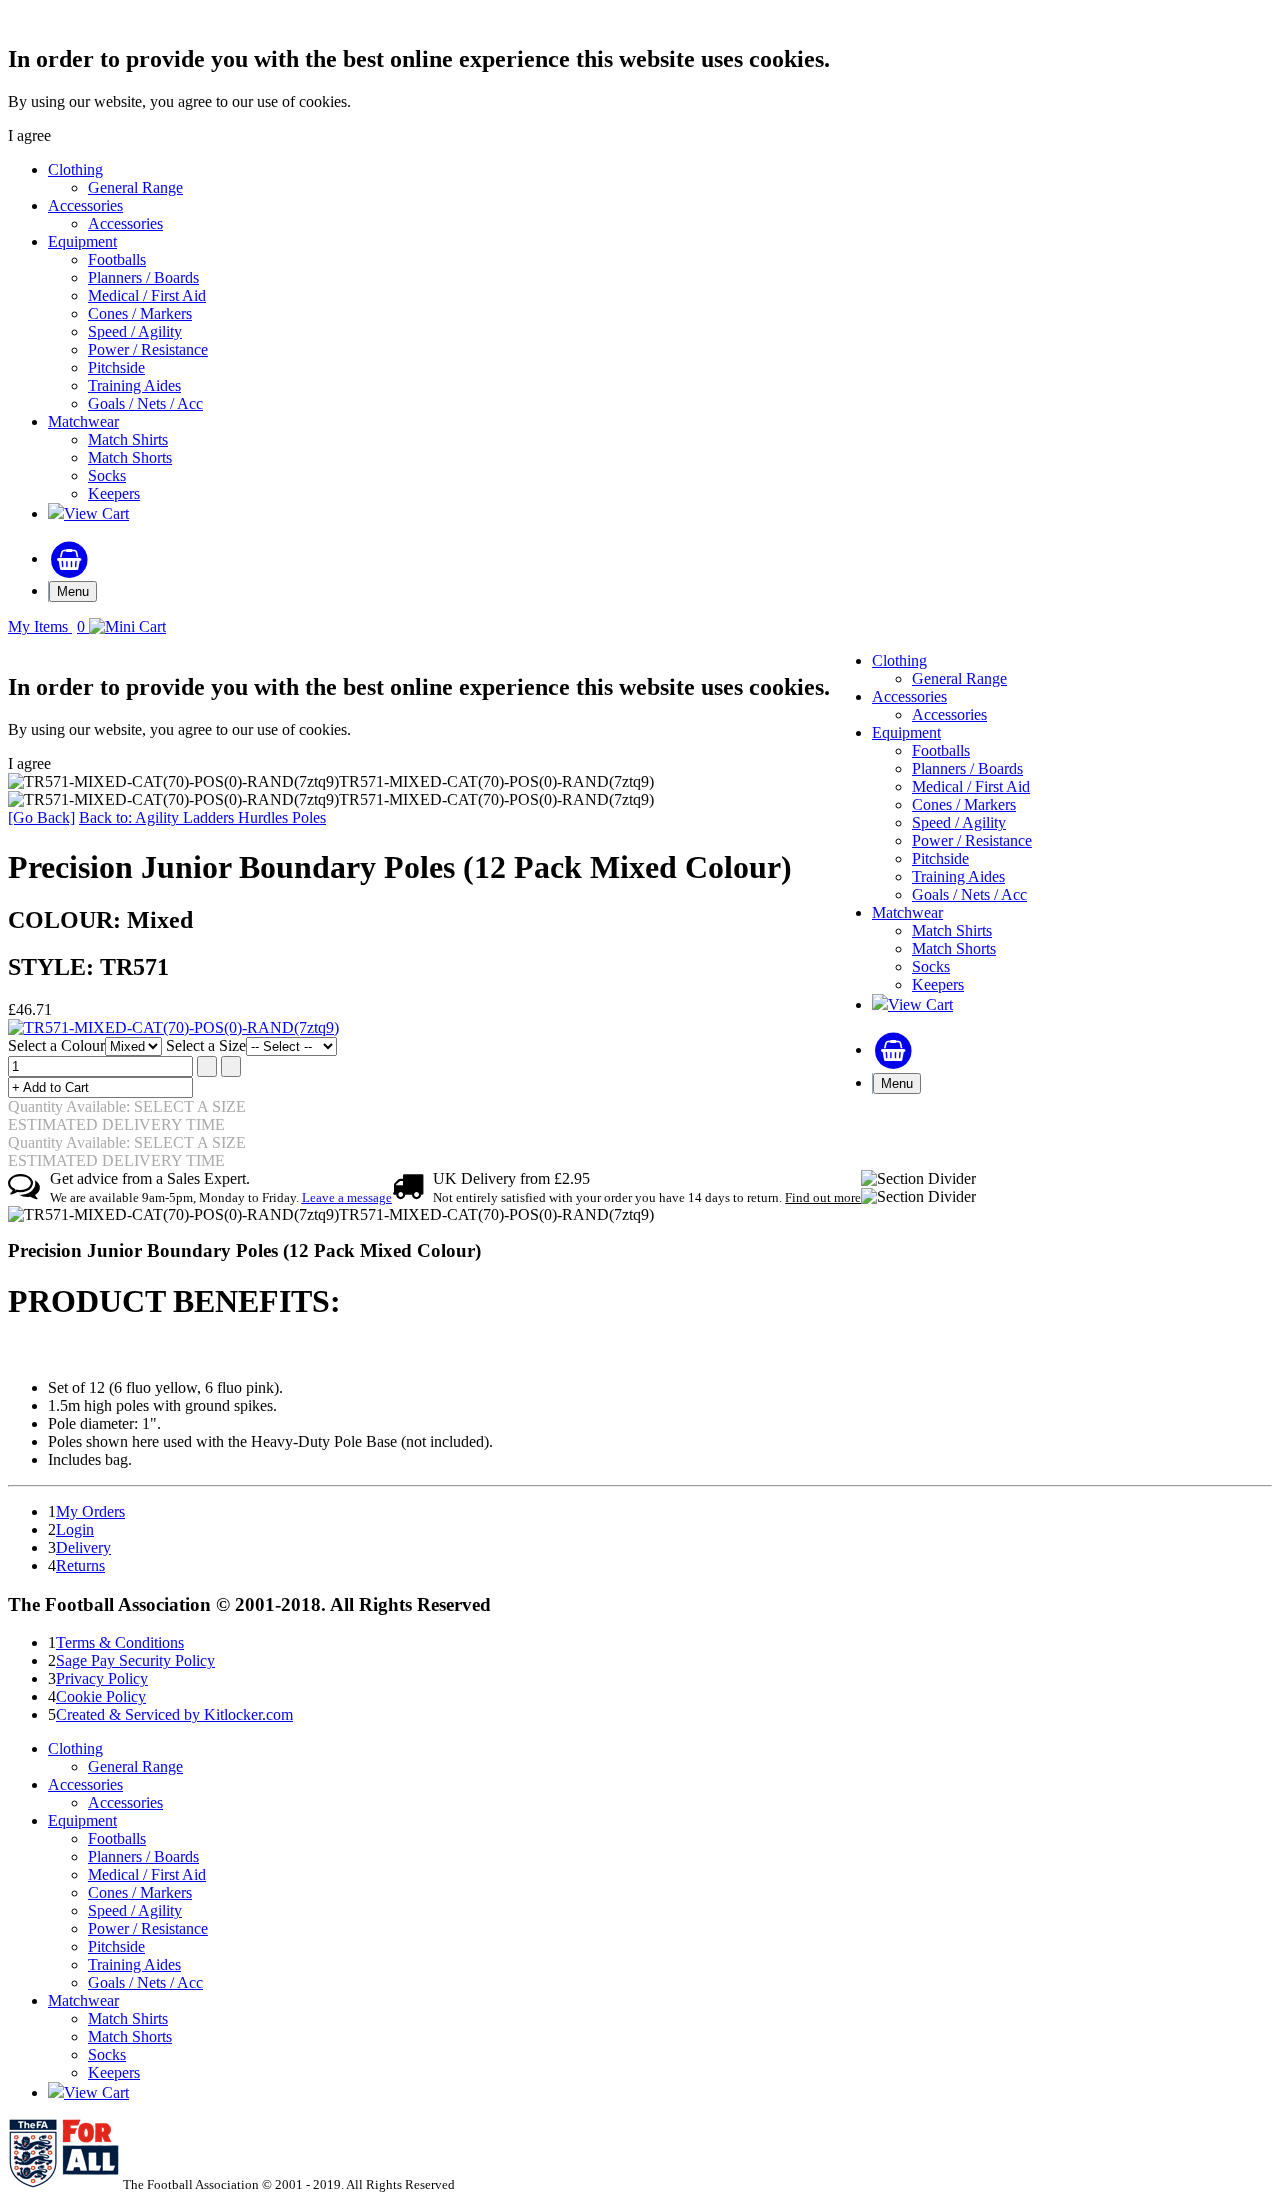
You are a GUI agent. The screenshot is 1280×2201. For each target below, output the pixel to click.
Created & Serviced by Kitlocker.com (174, 1714)
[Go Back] (41, 817)
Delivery (83, 1547)
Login (75, 1529)
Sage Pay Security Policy (135, 1660)
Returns (80, 1565)
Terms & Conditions (120, 1642)
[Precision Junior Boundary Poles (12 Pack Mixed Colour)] (173, 1027)
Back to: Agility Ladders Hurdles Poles (202, 817)
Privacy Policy (102, 1678)
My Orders (90, 1511)
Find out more (823, 1197)
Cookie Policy (101, 1696)
